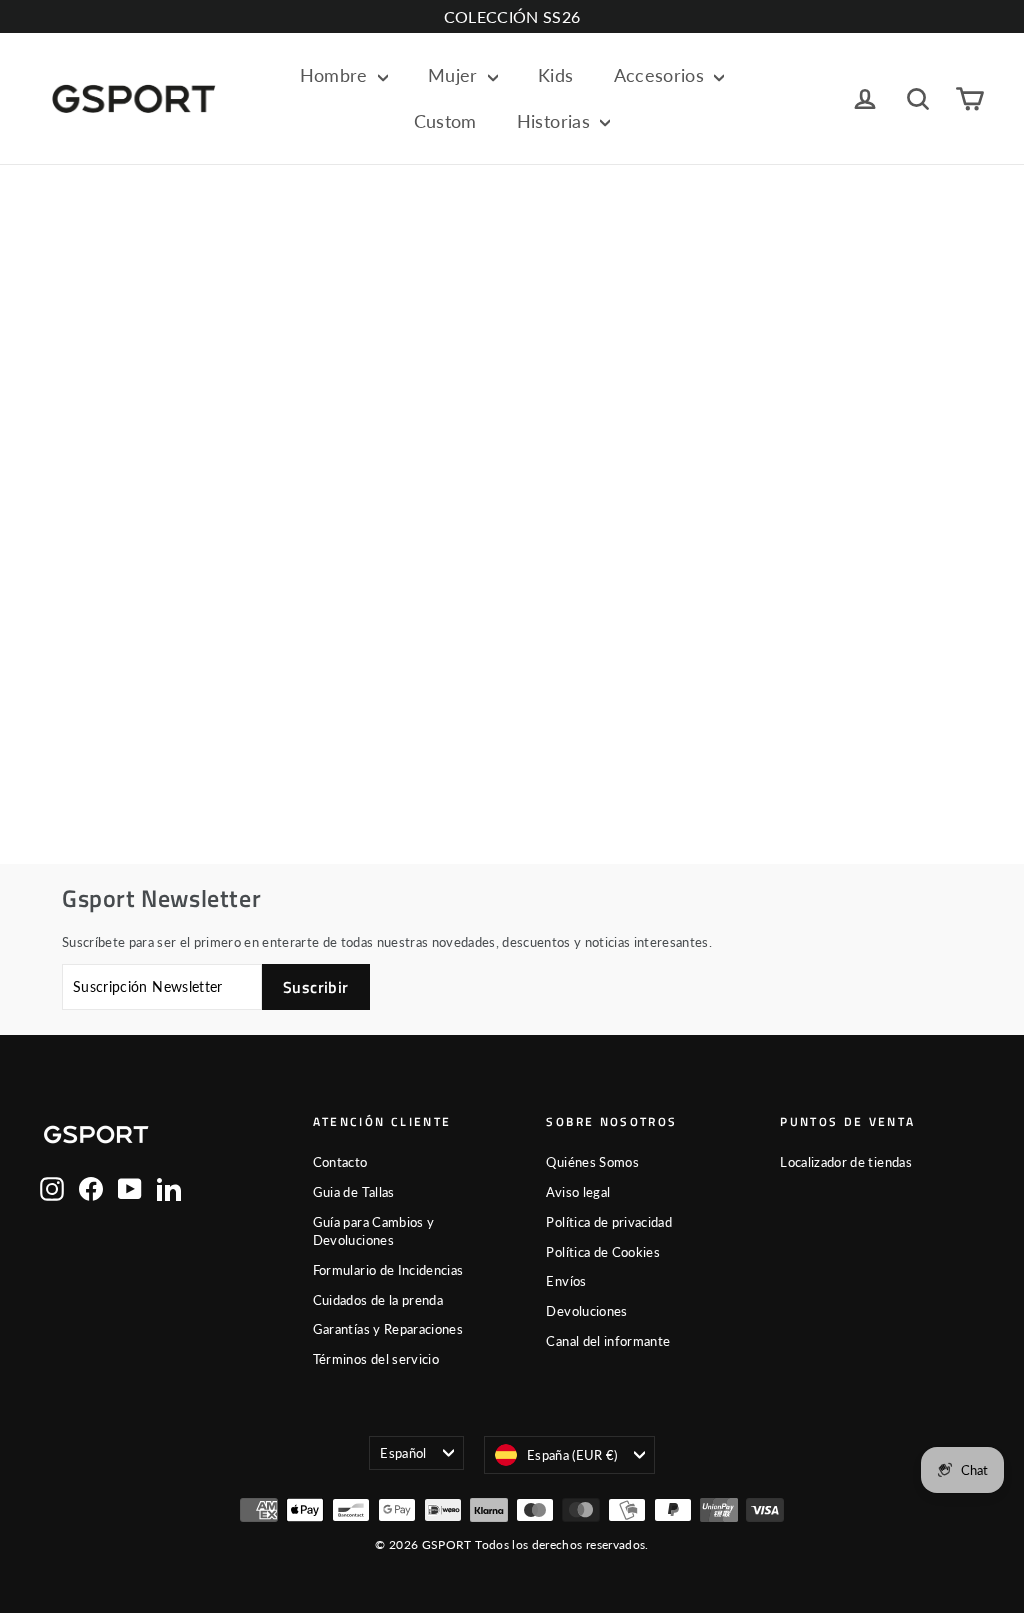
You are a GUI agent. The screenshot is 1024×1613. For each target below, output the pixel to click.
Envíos (566, 1281)
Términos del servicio (376, 1359)
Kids (555, 75)
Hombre (336, 75)
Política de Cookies (603, 1252)
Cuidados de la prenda (378, 1300)
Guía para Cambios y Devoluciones (374, 1231)
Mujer (455, 75)
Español (403, 1453)
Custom (445, 121)
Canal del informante (608, 1341)
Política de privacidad (609, 1222)
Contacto (340, 1162)
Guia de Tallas (354, 1192)
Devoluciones (586, 1311)
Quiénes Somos (592, 1162)
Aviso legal (578, 1192)
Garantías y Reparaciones (388, 1329)
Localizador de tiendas (846, 1162)
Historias (556, 121)
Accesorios (662, 75)
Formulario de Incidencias (388, 1270)
